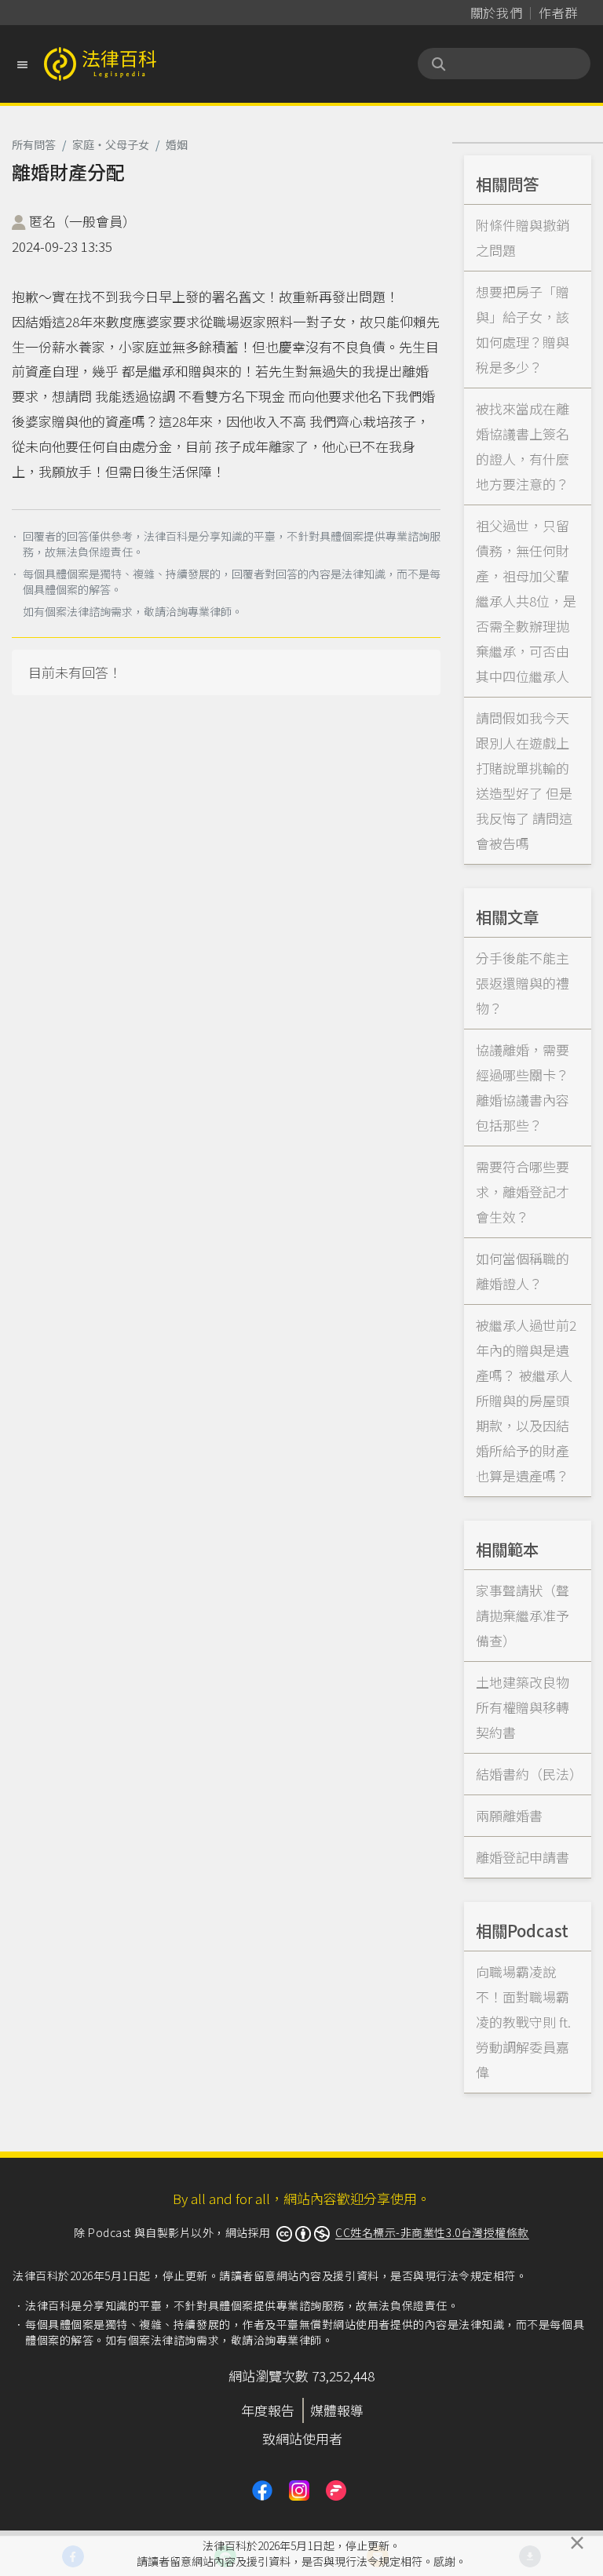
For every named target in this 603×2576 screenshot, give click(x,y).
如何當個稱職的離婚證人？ (523, 1271)
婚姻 (177, 144)
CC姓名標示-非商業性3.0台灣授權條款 (432, 2232)
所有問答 (34, 144)
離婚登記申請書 (523, 1857)
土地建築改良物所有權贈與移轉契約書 (523, 1707)
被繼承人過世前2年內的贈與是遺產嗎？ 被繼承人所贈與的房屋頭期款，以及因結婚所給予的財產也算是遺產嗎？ (526, 1400)
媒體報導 (337, 2410)
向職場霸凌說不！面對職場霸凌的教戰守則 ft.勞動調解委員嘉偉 (523, 2022)
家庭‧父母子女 (111, 144)
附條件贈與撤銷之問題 (523, 237)
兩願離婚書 (509, 1815)
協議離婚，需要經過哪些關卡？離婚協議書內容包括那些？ (523, 1087)
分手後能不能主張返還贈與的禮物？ (523, 983)
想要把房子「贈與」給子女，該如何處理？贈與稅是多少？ (523, 329)
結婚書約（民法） (529, 1774)
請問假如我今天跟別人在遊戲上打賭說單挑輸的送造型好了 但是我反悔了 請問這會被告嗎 (524, 780)
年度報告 (268, 2410)
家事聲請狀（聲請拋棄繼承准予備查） (523, 1615)
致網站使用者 (302, 2438)
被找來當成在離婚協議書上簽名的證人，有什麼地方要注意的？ (523, 446)
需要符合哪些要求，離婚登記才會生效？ (523, 1191)
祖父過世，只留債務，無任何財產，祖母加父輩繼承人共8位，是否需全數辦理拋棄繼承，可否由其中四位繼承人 (526, 601)
